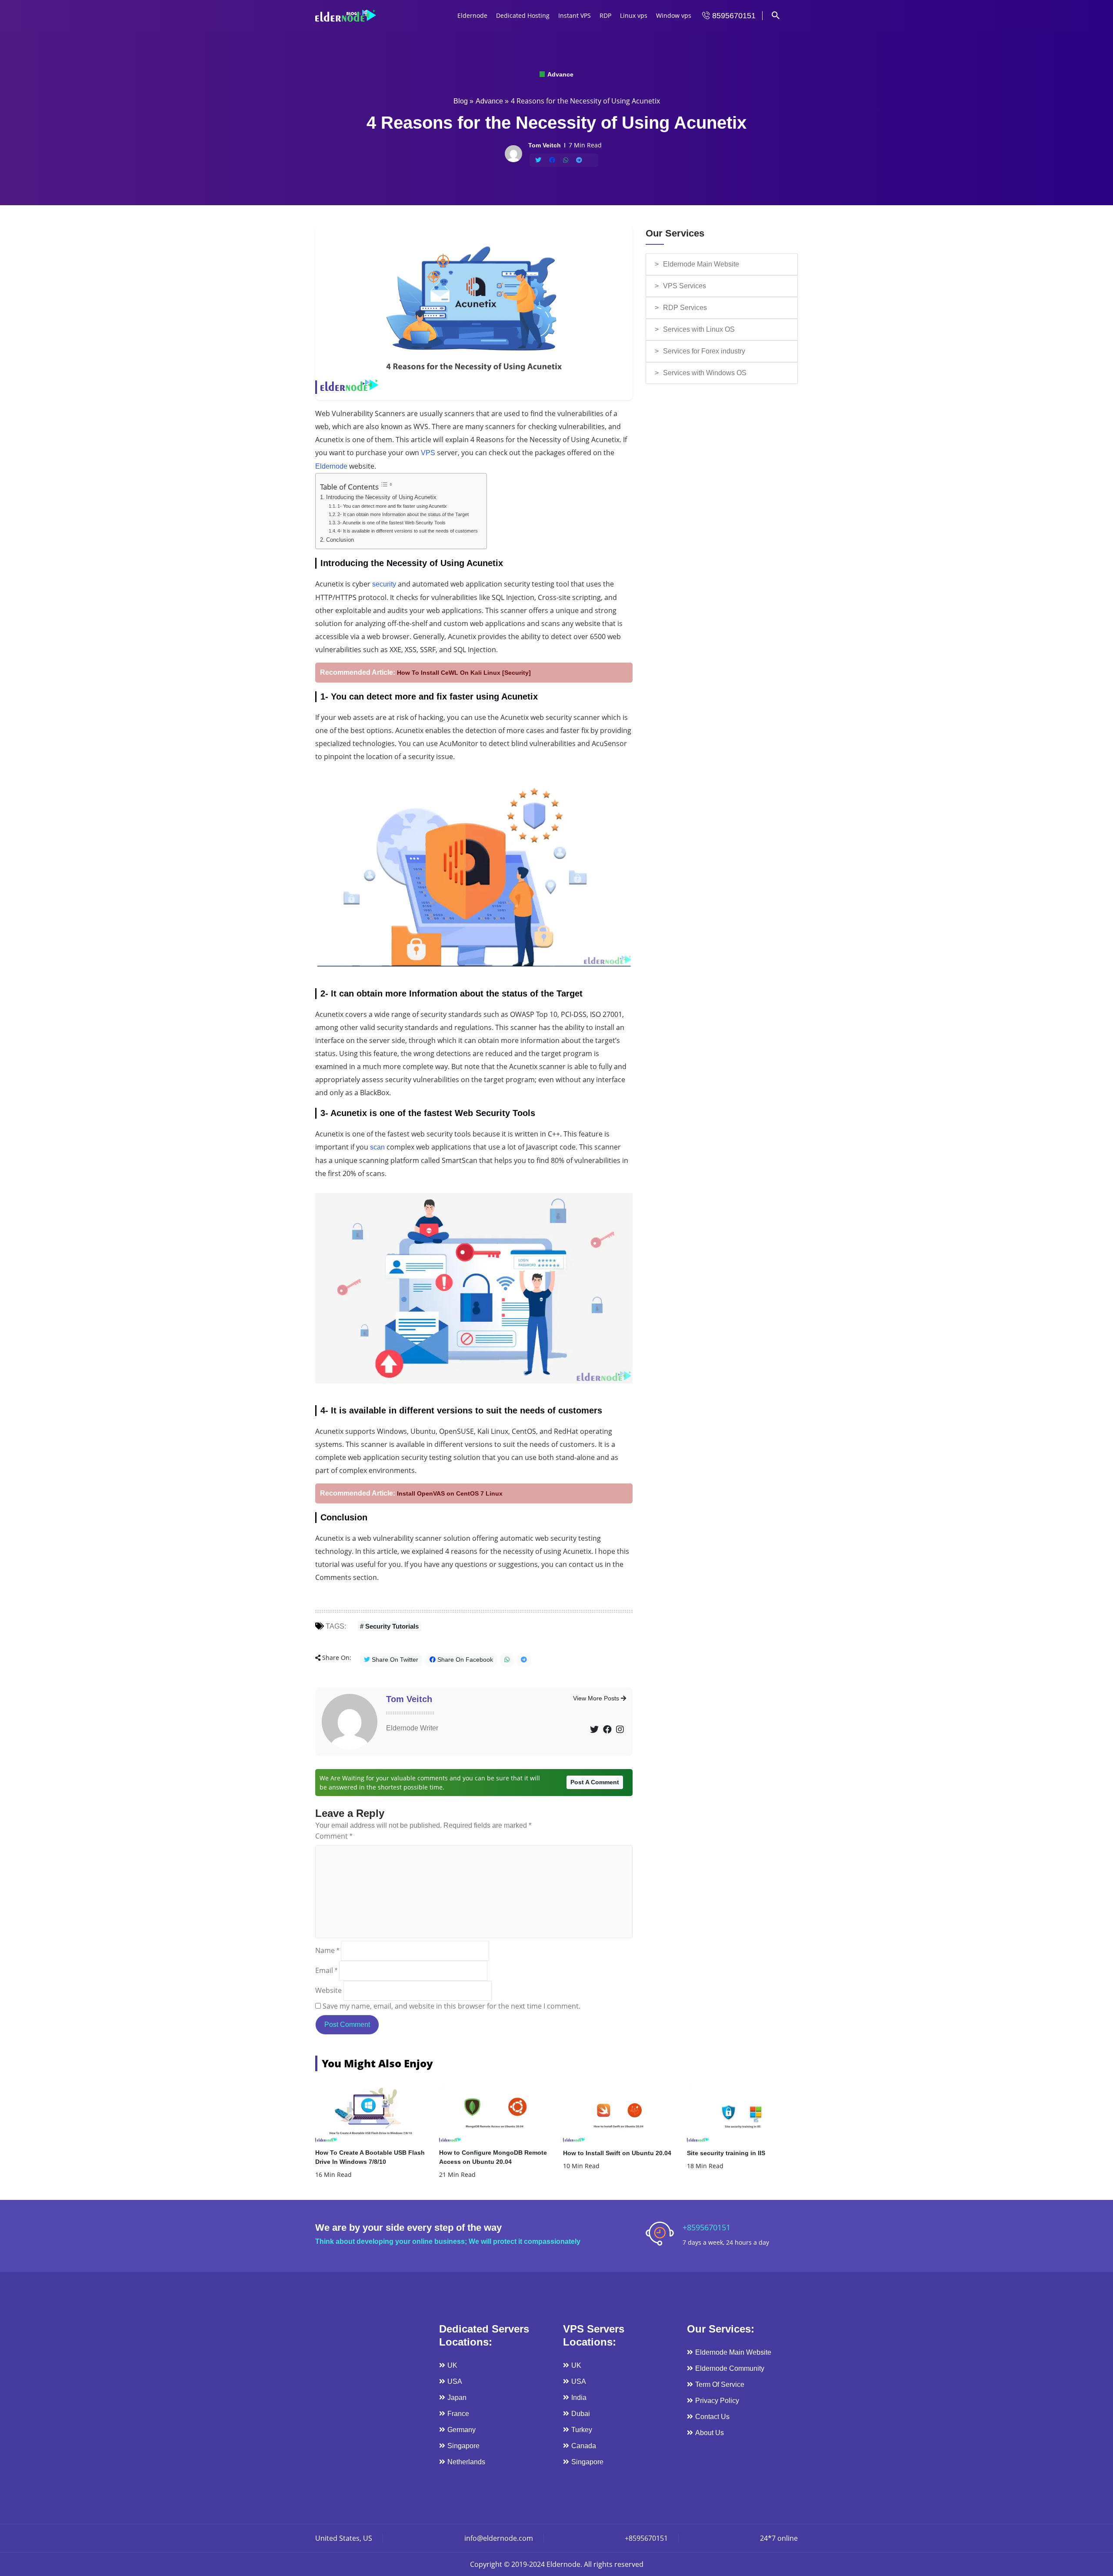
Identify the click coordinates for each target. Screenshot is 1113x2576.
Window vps (674, 15)
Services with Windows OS (705, 373)
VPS (428, 453)
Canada (584, 2446)
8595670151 (733, 16)
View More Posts (597, 1698)
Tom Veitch (409, 1699)
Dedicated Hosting (523, 15)
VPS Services (685, 286)
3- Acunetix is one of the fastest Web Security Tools (392, 523)
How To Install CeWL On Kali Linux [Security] (464, 673)
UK (452, 2365)
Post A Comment (595, 1782)
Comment (334, 1836)
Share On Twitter (394, 1660)
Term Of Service (720, 2384)
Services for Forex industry (704, 351)
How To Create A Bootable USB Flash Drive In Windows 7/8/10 (370, 2157)
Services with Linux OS (699, 329)
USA (455, 2381)
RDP (605, 15)
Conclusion (340, 540)
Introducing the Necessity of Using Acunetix (381, 497)
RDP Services (685, 308)
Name (327, 1950)
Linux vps (634, 15)
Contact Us (712, 2417)
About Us (710, 2433)
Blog (461, 101)
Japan (457, 2398)
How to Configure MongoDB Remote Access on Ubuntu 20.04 (493, 2157)
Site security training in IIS (726, 2153)
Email (326, 1970)
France (458, 2414)
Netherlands (466, 2462)
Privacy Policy (717, 2401)
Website (328, 1990)
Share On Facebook (464, 1660)
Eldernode (472, 15)
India (579, 2398)
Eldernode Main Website (701, 264)
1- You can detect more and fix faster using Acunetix (392, 506)
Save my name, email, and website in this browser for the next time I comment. (452, 2006)
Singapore (463, 2446)
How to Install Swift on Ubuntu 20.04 (617, 2153)
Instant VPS (575, 15)
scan (377, 1147)
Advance (560, 74)
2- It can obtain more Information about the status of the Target (403, 514)
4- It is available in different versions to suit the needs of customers (408, 531)
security (384, 584)
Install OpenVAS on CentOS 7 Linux (450, 1493)
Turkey (582, 2430)
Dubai (581, 2414)
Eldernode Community (730, 2368)
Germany (462, 2430)
